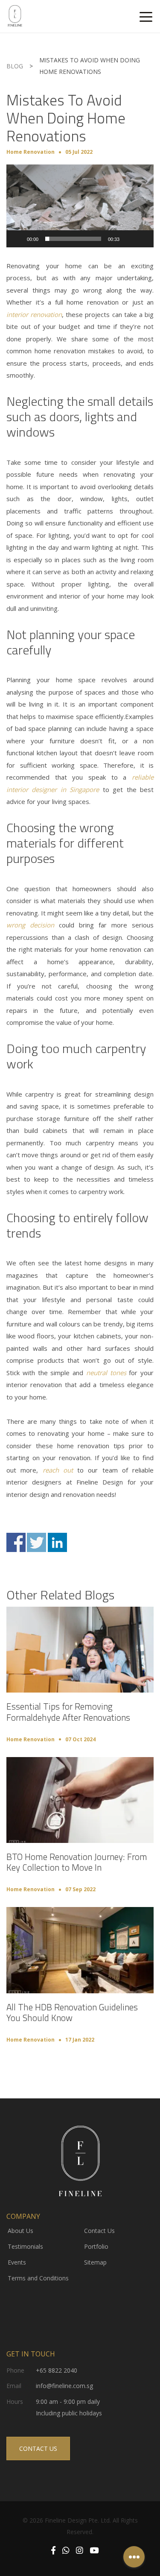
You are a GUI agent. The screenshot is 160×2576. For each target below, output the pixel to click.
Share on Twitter (36, 1542)
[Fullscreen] (143, 239)
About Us (20, 2231)
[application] (80, 206)
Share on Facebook (16, 1542)
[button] (80, 206)
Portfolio (96, 2246)
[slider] (73, 239)
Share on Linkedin (57, 1542)
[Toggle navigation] (146, 16)
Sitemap (95, 2262)
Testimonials (25, 2246)
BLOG (15, 66)
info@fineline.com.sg (64, 2386)
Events (17, 2262)
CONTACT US (38, 2448)
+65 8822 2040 (57, 2370)
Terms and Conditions (38, 2278)
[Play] (17, 239)
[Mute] (129, 239)
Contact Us (99, 2231)
